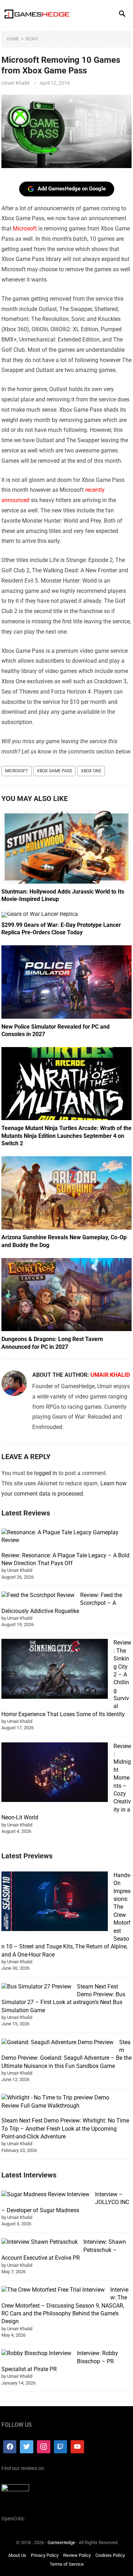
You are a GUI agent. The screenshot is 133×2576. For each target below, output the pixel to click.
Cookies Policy (110, 2555)
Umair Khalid (15, 83)
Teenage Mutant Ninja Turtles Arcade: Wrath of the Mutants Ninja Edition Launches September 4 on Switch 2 (66, 1136)
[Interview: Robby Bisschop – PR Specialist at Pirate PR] (36, 2353)
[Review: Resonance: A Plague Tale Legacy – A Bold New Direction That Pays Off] (64, 1537)
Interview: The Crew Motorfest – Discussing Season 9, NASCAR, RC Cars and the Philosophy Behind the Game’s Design (65, 2306)
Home (13, 39)
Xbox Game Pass (54, 771)
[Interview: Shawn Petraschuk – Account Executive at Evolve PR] (40, 2242)
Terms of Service (67, 2564)
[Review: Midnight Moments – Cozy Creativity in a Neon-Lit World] (55, 1773)
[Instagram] (44, 2447)
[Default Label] (61, 2447)
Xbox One (91, 771)
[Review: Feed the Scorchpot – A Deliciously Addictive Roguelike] (38, 1595)
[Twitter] (27, 2447)
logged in (46, 1473)
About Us (17, 2555)
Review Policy (77, 2555)
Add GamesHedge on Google (72, 189)
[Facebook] (10, 2447)
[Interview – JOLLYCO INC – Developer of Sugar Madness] (45, 2194)
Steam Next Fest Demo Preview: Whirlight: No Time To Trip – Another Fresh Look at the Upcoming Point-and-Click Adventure (65, 2129)
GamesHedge (61, 2542)
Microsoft (25, 229)
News (32, 39)
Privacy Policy (45, 2555)
